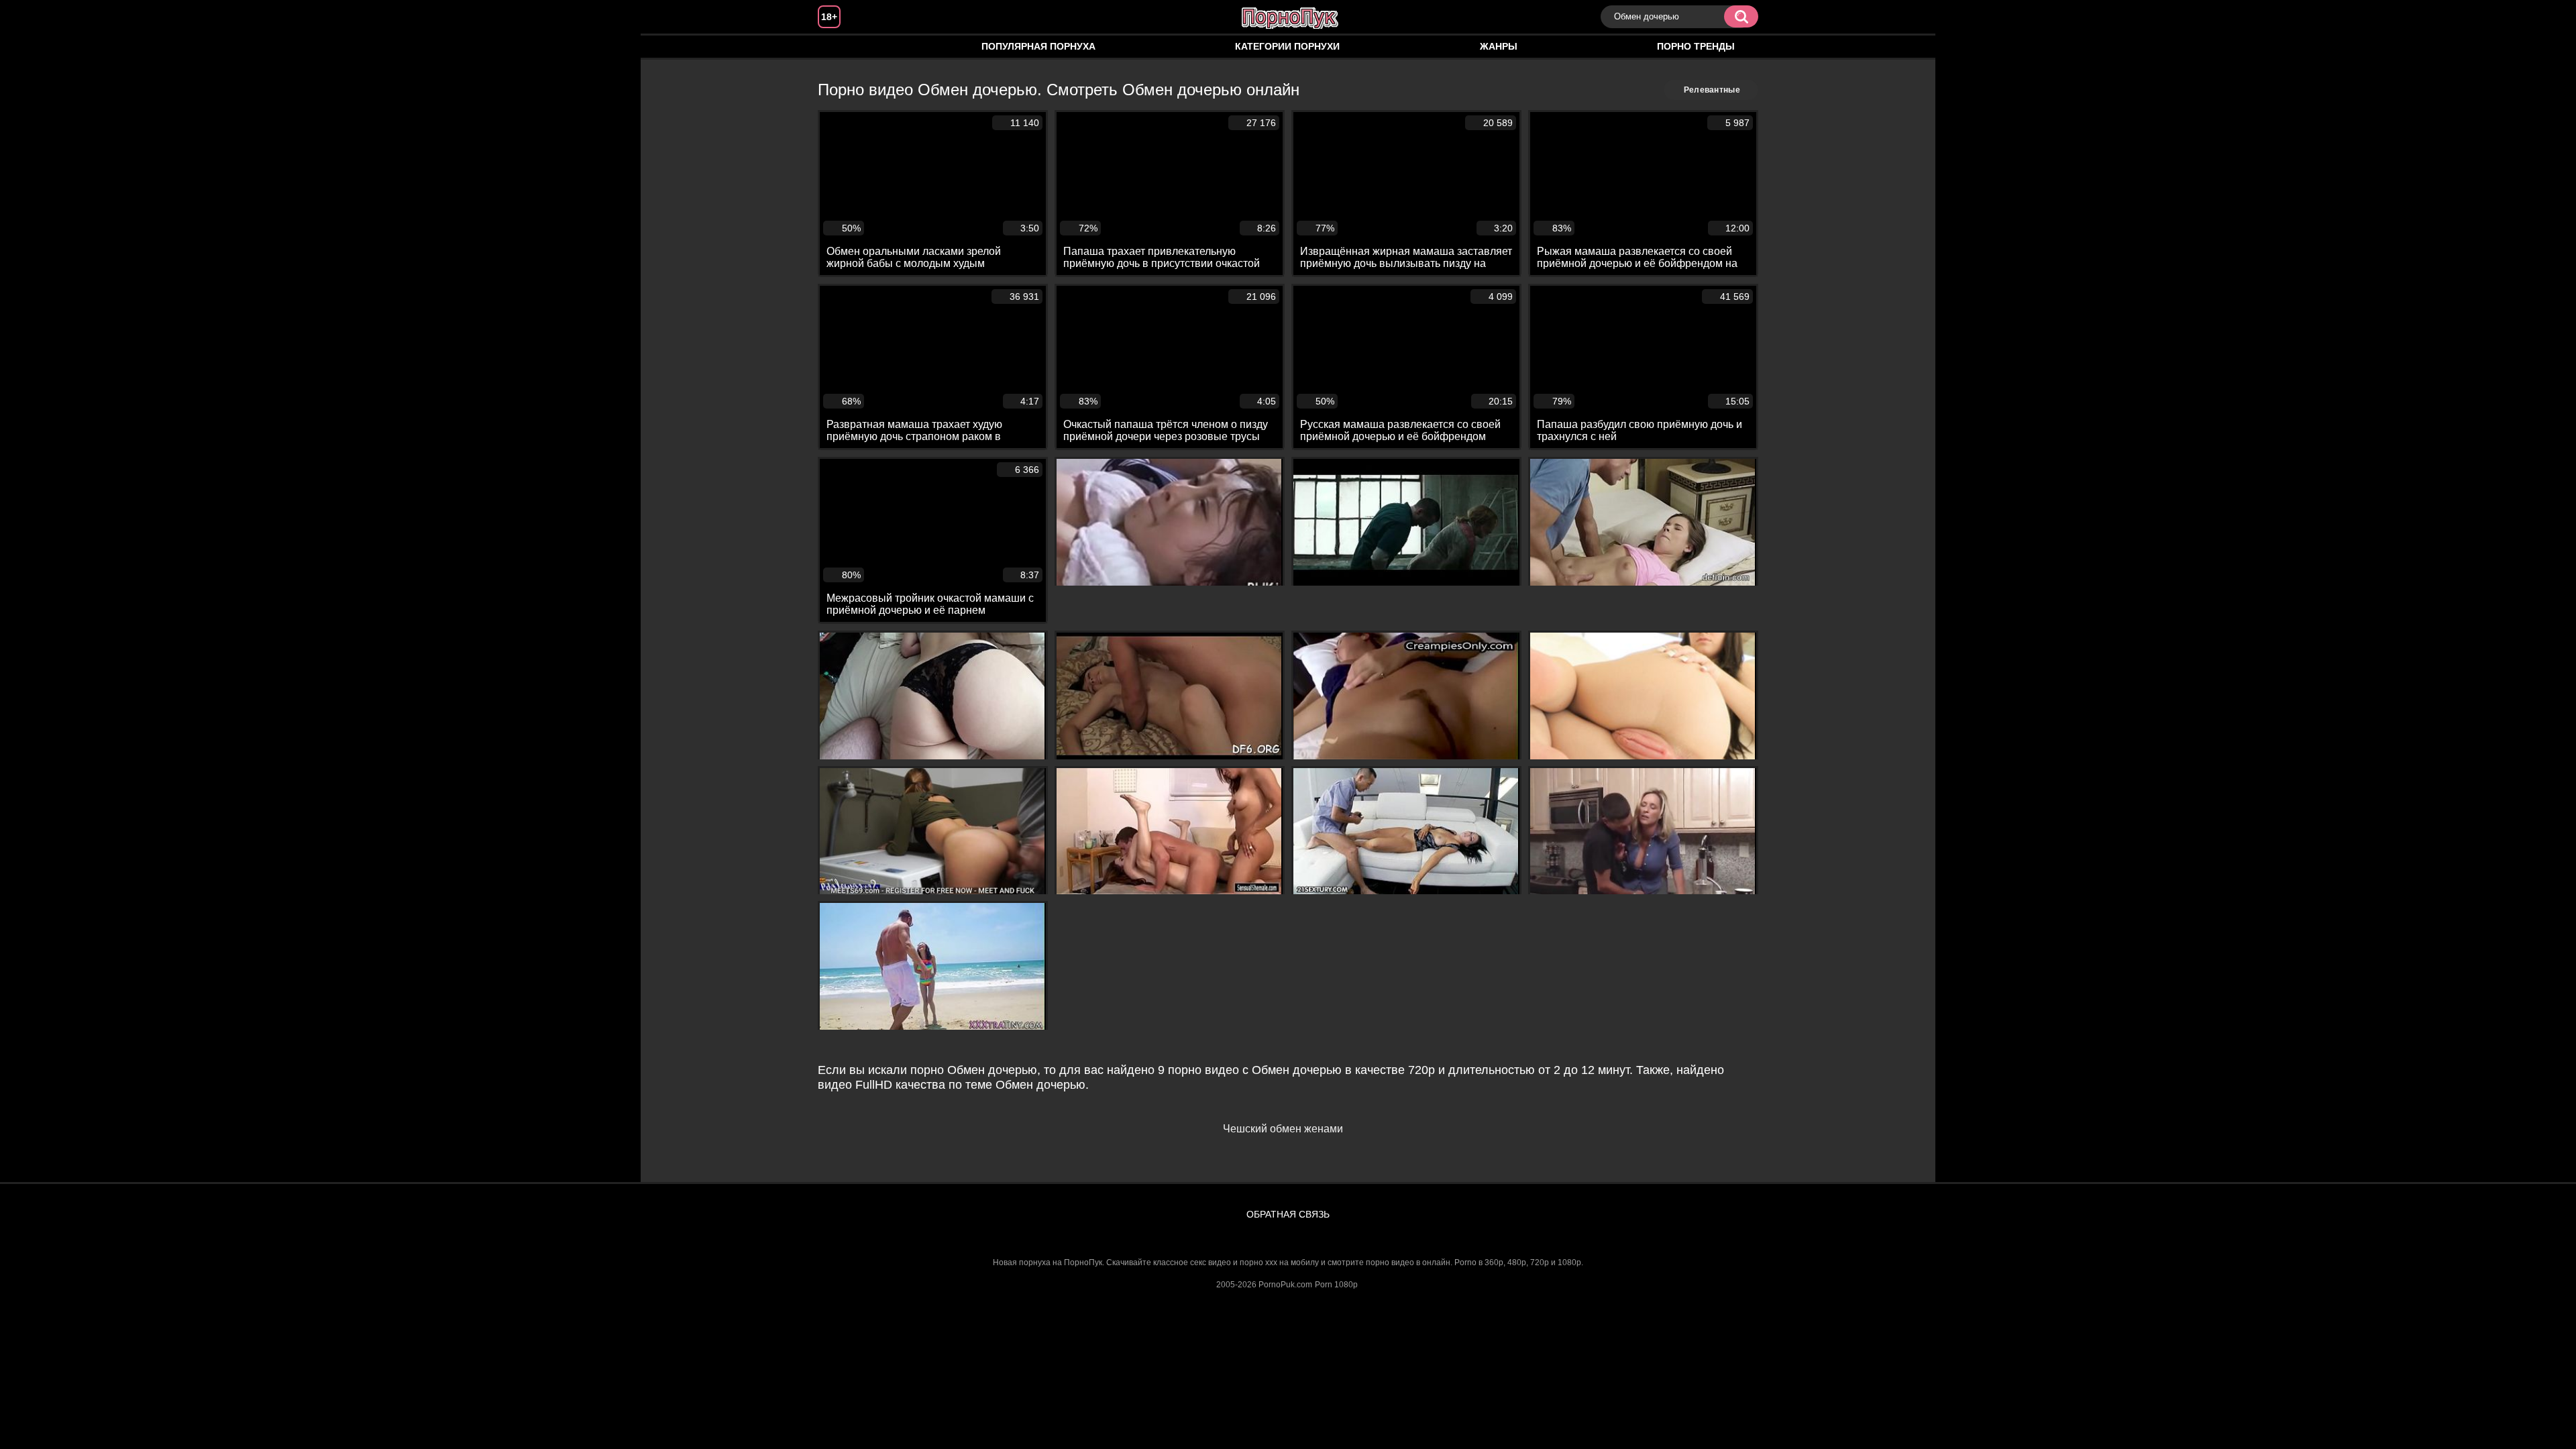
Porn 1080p (1336, 1285)
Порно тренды (1696, 46)
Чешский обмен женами (1283, 1129)
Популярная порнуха (1038, 46)
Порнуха (841, 47)
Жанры (1499, 46)
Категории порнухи (1287, 46)
